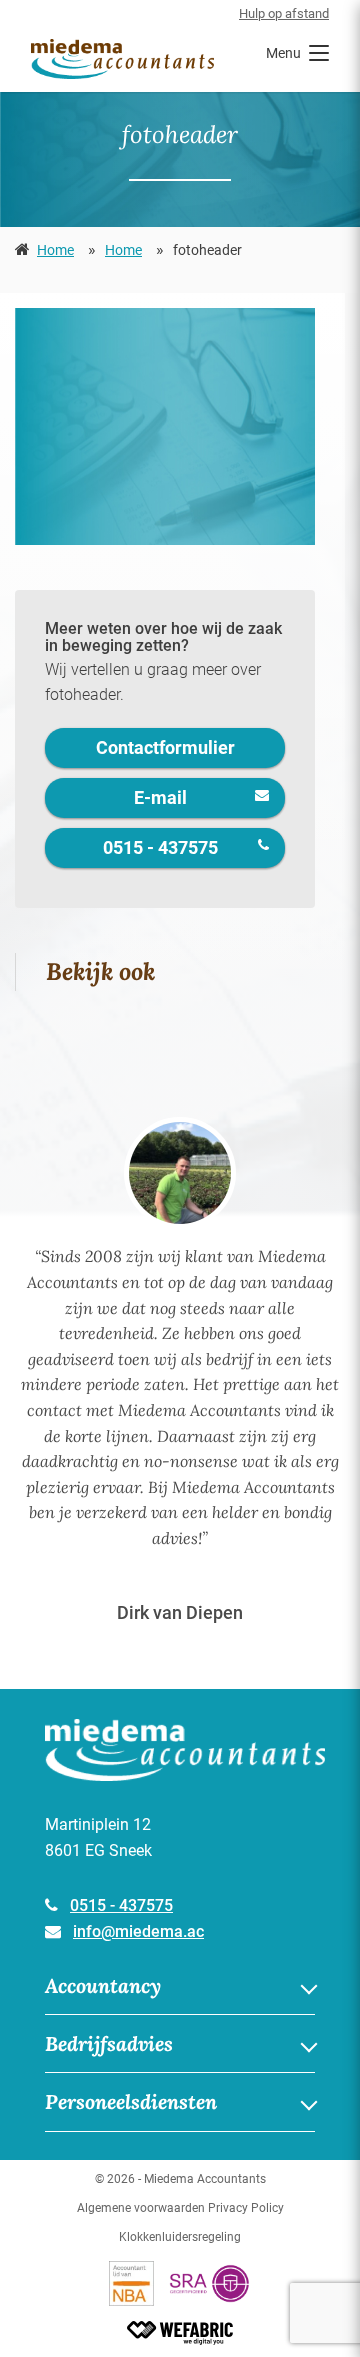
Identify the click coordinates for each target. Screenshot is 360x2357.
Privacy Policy (246, 2208)
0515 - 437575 (121, 1905)
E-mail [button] (160, 797)
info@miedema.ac (138, 1931)
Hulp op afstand (284, 13)
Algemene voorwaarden (141, 2208)
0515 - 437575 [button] (160, 847)
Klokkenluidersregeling (180, 2237)
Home (55, 250)
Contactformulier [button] (165, 747)
